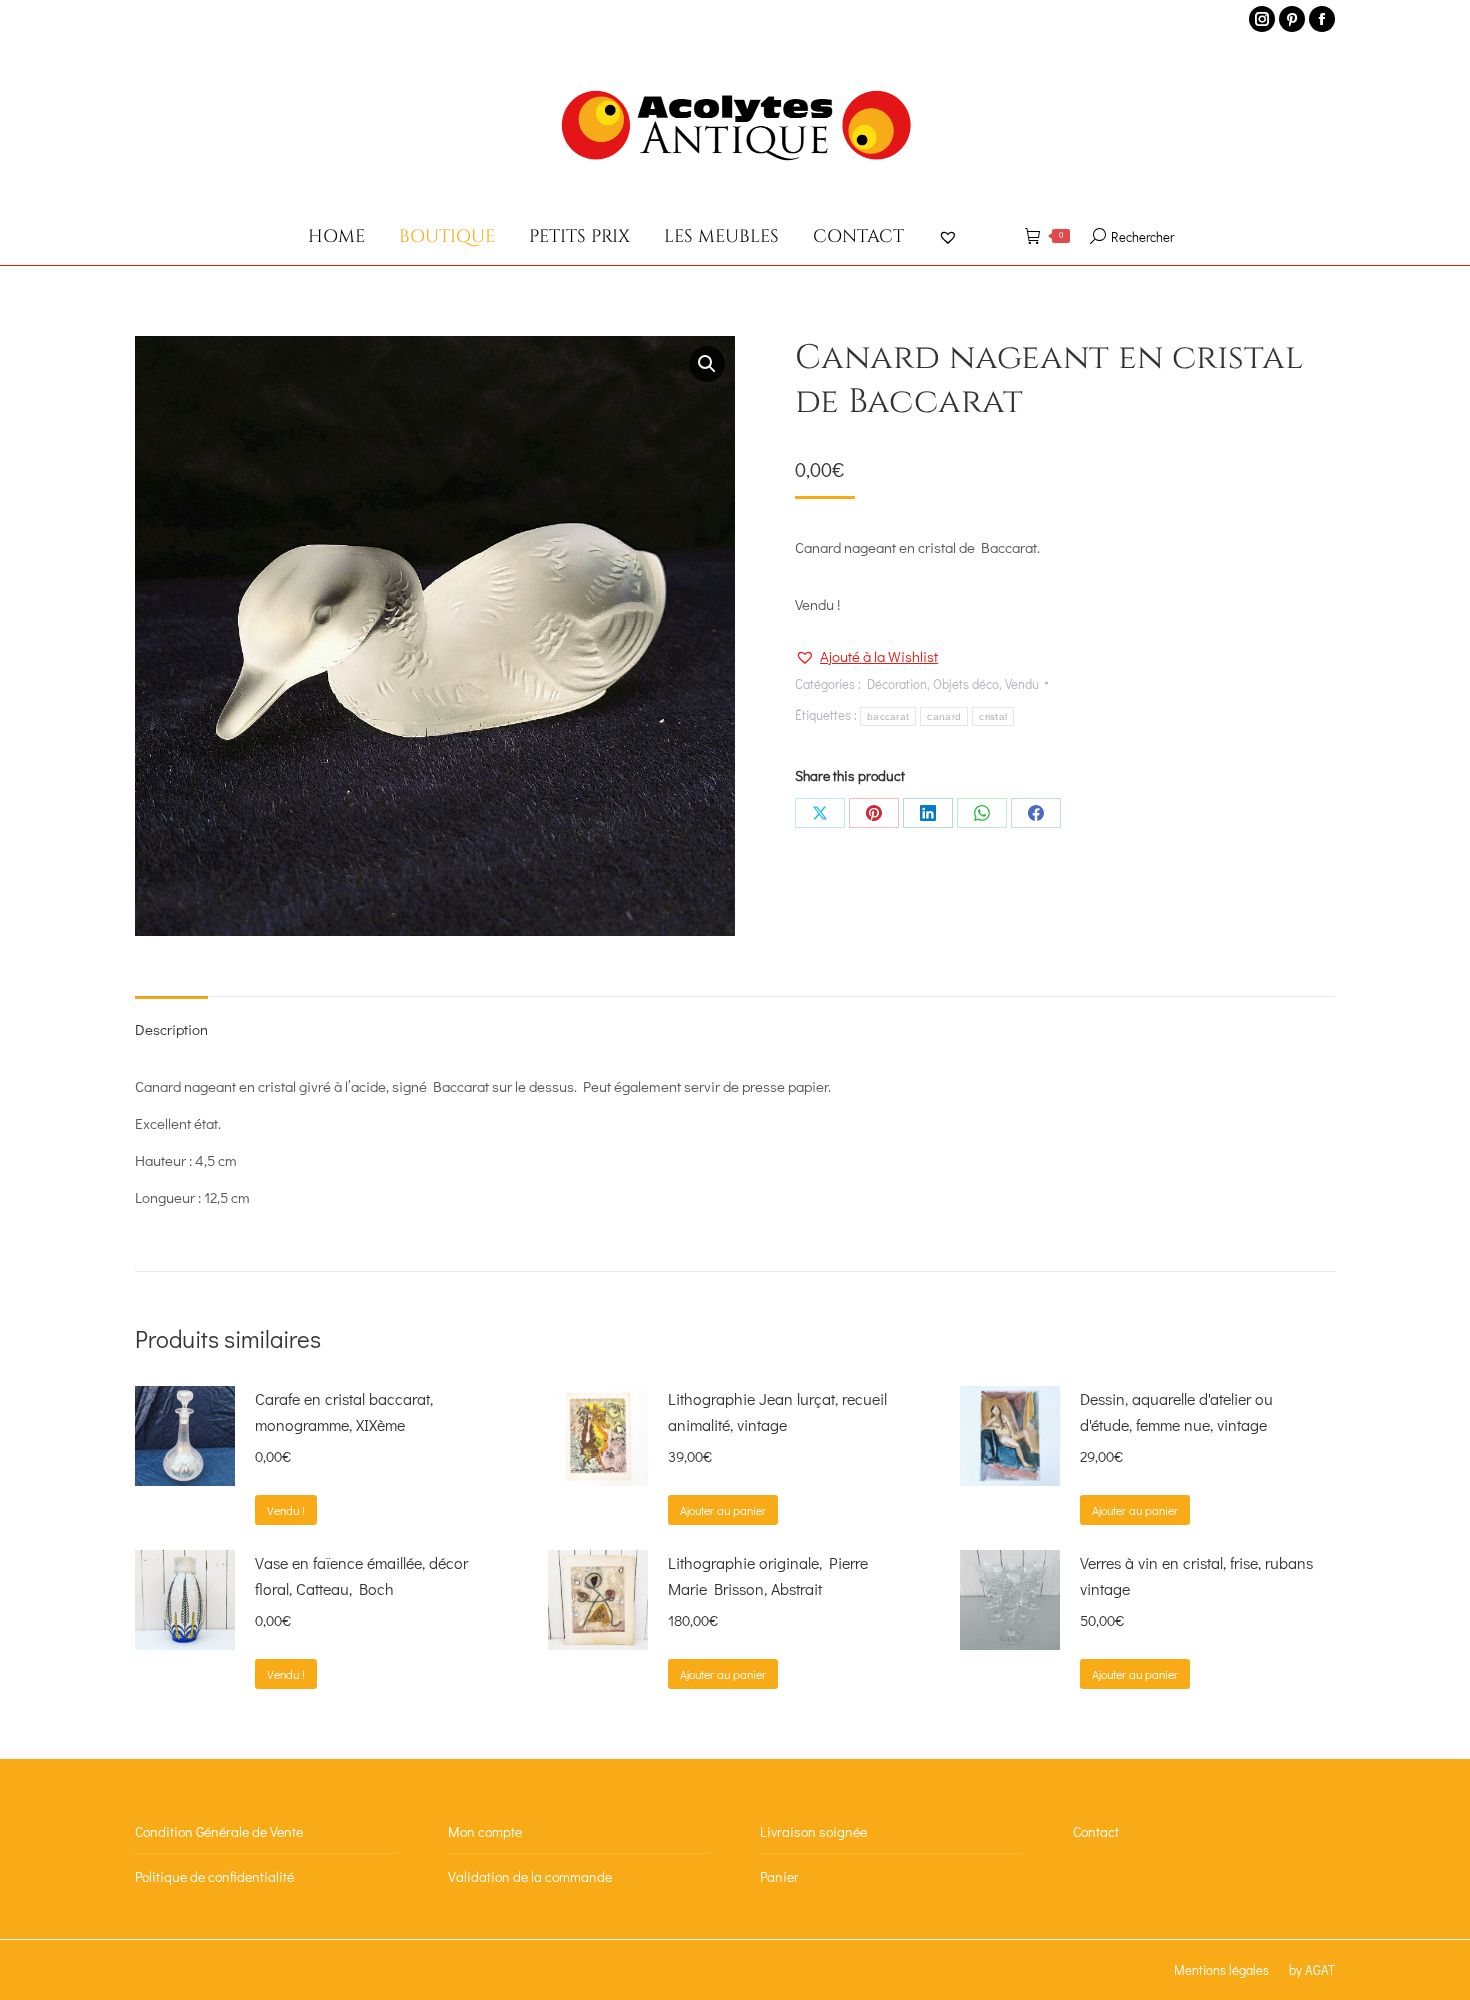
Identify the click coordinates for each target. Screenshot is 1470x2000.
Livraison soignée (813, 1831)
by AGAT (1312, 1969)
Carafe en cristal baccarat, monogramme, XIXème (344, 1411)
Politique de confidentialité (214, 1876)
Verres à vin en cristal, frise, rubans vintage (1196, 1575)
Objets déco (966, 683)
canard (944, 716)
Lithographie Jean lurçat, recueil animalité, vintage (777, 1411)
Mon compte (485, 1831)
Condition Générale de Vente (219, 1831)
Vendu (1022, 683)
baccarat (888, 716)
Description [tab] (171, 1029)
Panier (779, 1876)
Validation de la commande (530, 1876)
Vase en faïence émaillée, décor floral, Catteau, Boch (361, 1575)
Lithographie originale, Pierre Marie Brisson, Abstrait (768, 1575)
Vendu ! (286, 1510)
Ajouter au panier (723, 1510)
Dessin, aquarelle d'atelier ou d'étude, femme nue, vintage (1176, 1411)
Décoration (897, 683)
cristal (993, 716)
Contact (1096, 1831)
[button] (707, 364)
